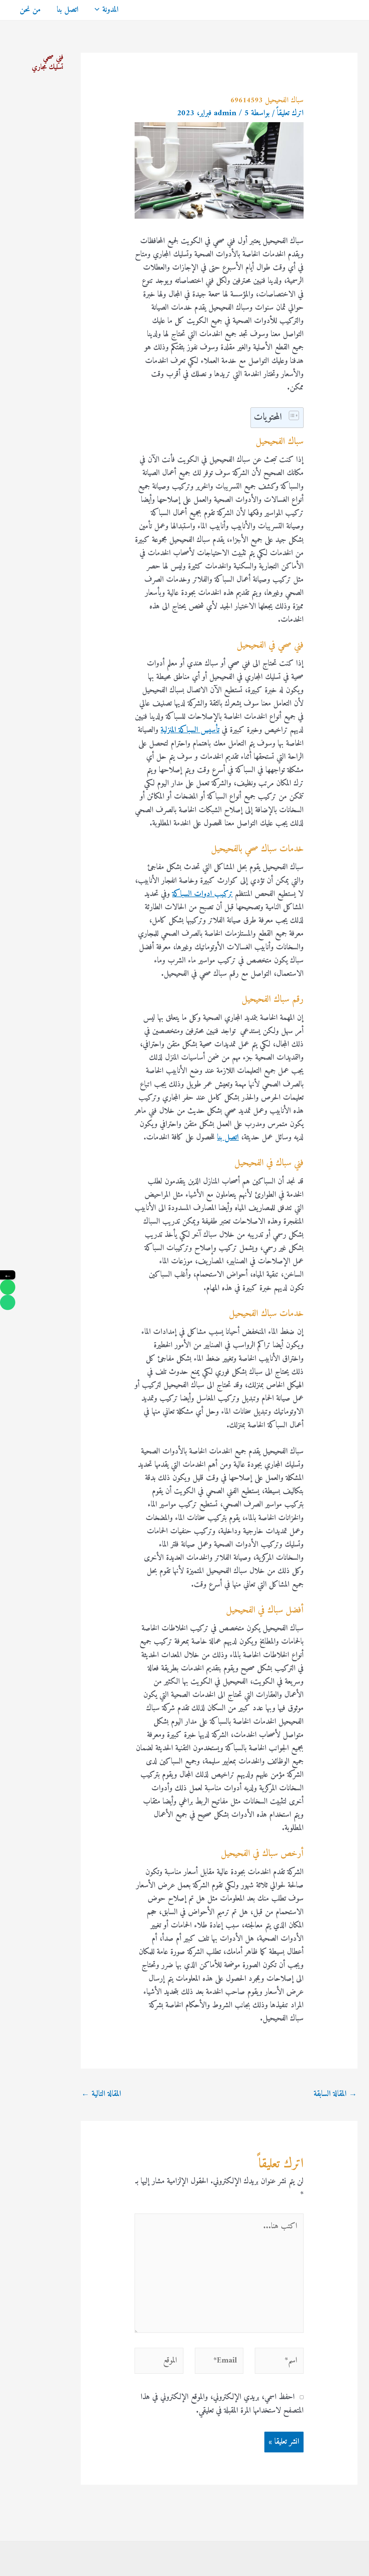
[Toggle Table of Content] (291, 415)
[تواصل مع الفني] (8, 1287)
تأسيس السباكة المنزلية (190, 730)
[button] (98, 10)
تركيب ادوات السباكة (202, 894)
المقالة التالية (101, 2094)
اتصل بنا (68, 10)
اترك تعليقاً (290, 113)
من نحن (30, 10)
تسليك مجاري (48, 67)
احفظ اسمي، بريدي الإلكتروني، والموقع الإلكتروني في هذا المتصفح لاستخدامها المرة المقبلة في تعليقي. (222, 2404)
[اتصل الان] (8, 1302)
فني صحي (53, 57)
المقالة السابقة (335, 2094)
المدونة (110, 10)
